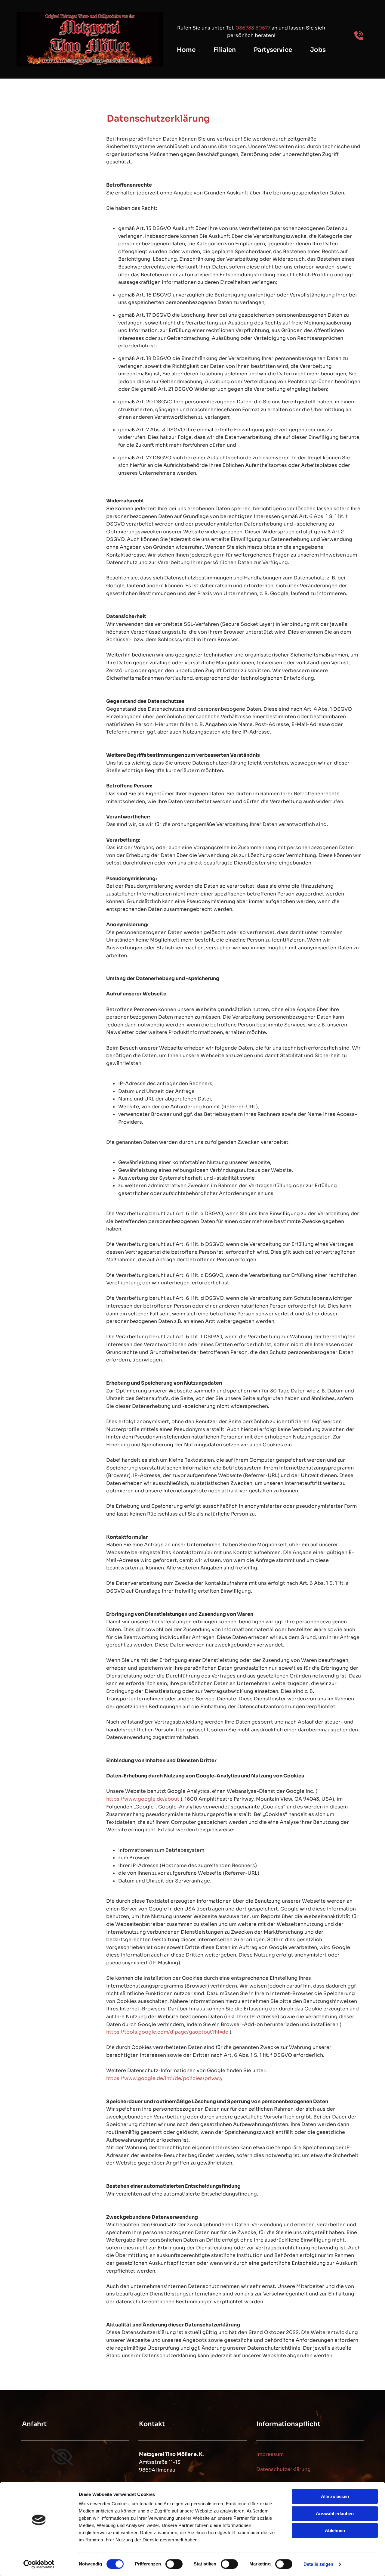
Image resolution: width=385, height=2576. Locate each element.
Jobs (318, 50)
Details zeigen (318, 2564)
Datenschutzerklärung (283, 2469)
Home (186, 50)
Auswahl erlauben (335, 2514)
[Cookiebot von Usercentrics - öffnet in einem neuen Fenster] (39, 2564)
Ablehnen (335, 2530)
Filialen (225, 50)
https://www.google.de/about (143, 1799)
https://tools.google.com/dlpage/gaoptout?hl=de (167, 2032)
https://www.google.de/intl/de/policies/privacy (164, 2078)
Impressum (270, 2454)
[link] (62, 2457)
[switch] (174, 2564)
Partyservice (273, 50)
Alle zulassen (335, 2496)
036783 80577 (253, 28)
